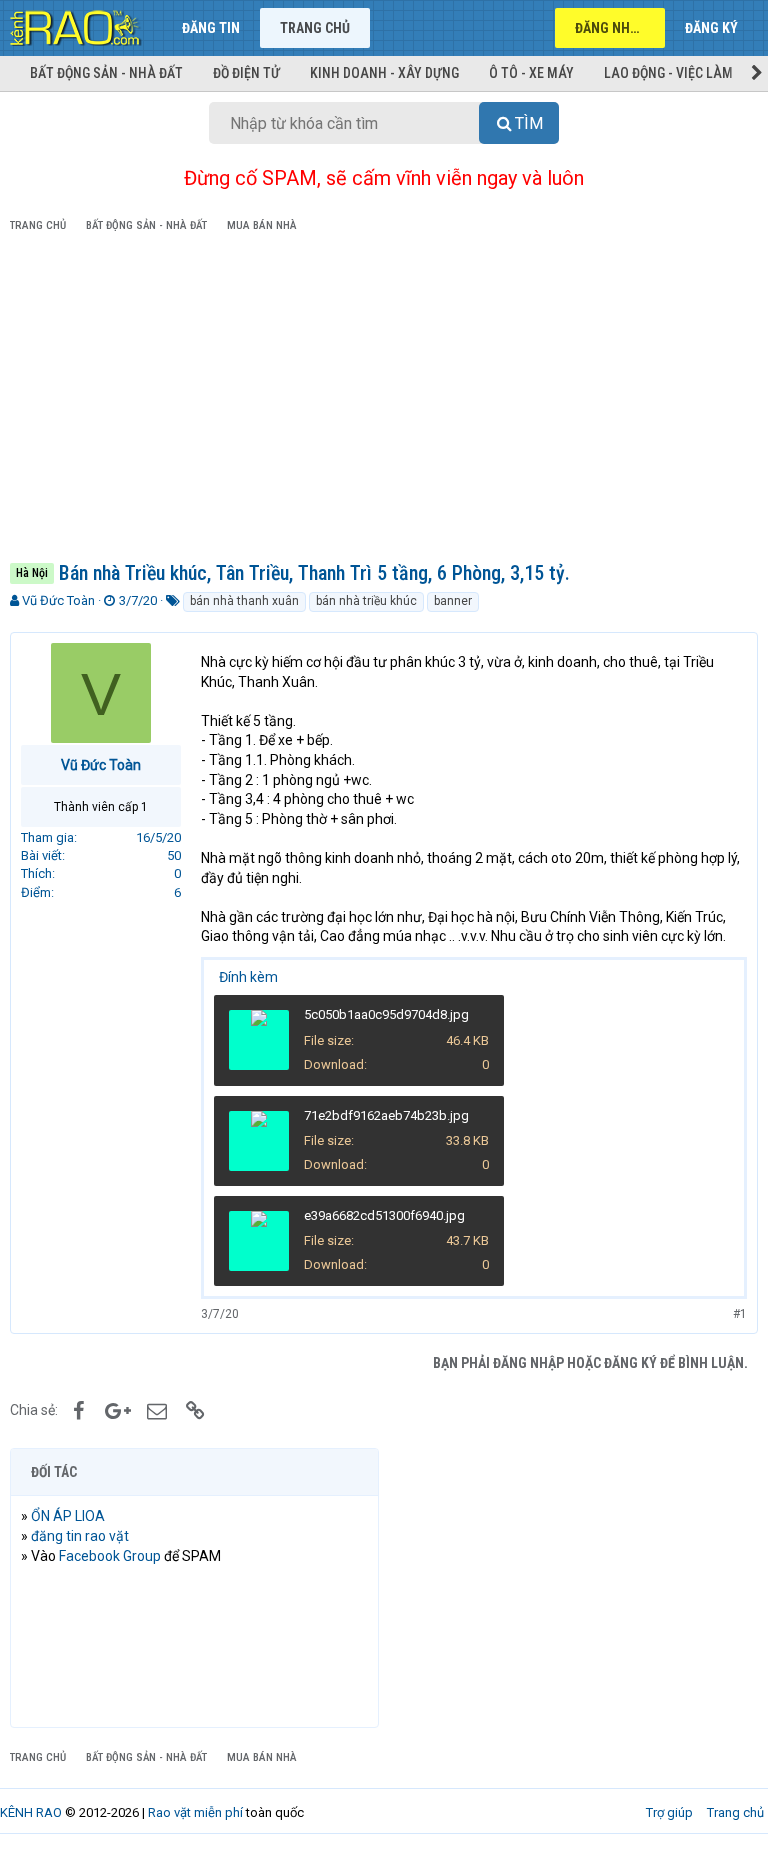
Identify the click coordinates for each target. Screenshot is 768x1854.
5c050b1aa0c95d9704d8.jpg (386, 1014)
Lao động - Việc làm (668, 73)
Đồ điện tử (246, 73)
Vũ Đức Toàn (58, 600)
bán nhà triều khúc (366, 601)
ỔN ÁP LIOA (68, 1516)
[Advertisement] (384, 401)
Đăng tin (211, 28)
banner (453, 601)
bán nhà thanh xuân (244, 601)
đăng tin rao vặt (80, 1536)
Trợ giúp (669, 1812)
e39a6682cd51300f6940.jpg (384, 1215)
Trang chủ (315, 28)
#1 (740, 1314)
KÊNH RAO (31, 1812)
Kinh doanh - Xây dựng (384, 73)
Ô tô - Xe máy (531, 73)
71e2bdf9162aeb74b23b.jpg (386, 1115)
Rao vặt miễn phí (195, 1812)
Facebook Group (110, 1556)
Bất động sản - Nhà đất (106, 73)
